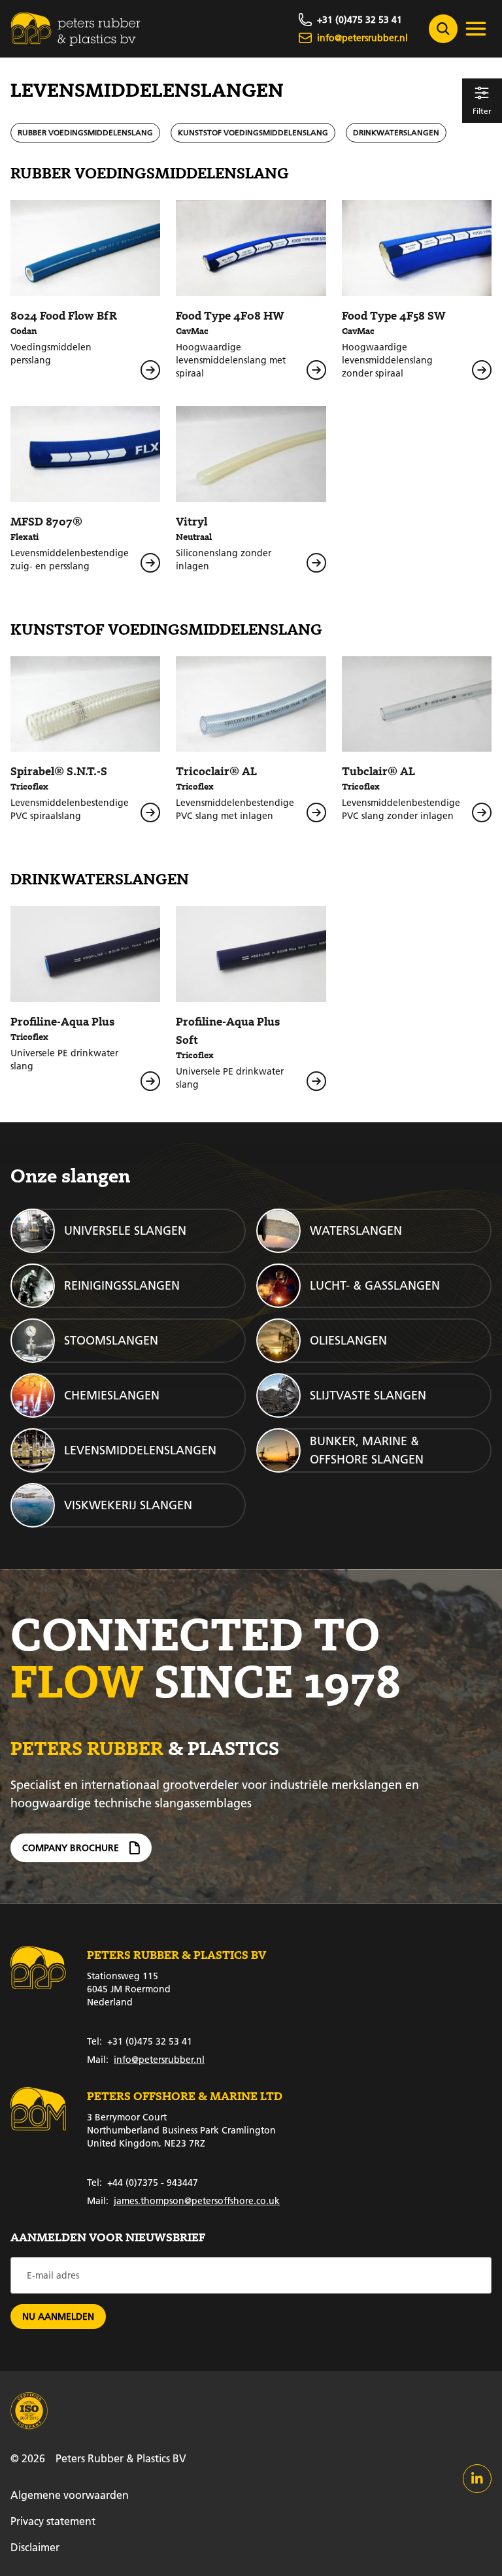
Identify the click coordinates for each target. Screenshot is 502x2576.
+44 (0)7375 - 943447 (142, 2183)
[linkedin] (477, 2479)
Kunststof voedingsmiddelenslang (253, 132)
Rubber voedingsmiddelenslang (85, 132)
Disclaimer (35, 2547)
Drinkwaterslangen (396, 132)
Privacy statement (53, 2521)
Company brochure (71, 1848)
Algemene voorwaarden (70, 2495)
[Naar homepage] (76, 29)
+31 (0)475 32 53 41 (140, 2041)
